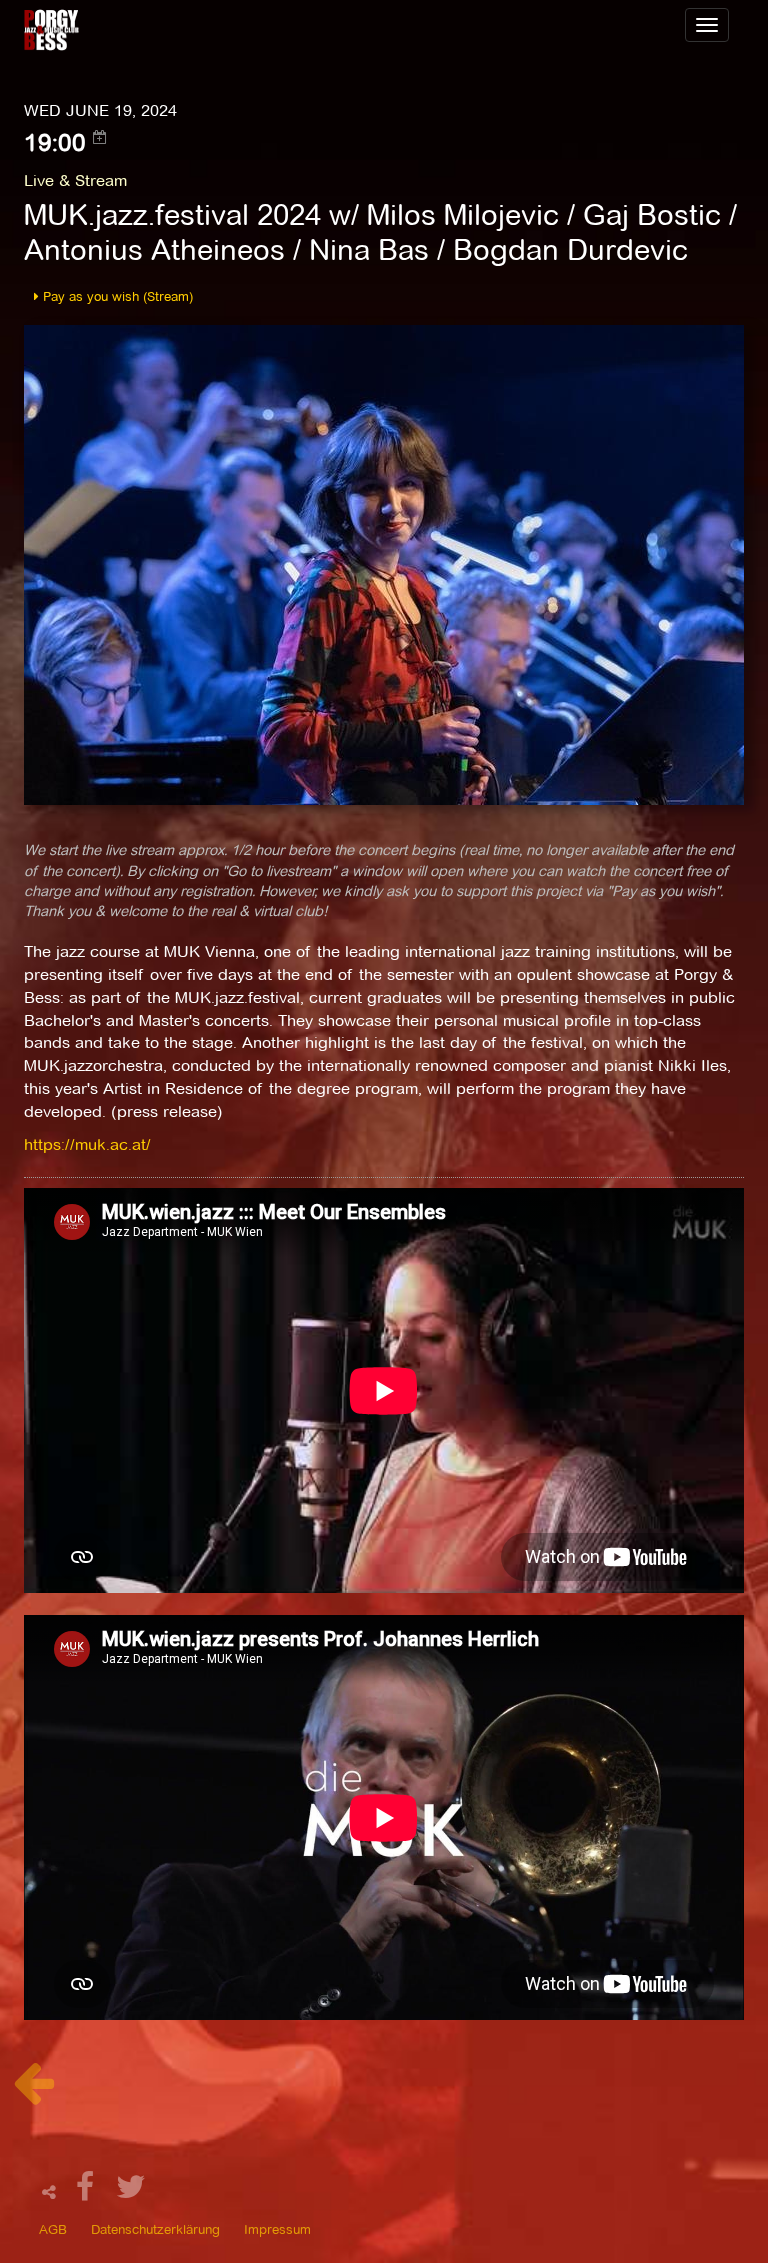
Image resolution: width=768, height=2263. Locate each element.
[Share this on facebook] (88, 2192)
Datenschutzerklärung (155, 2229)
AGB (53, 2229)
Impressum (277, 2229)
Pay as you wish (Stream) (116, 296)
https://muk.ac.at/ (87, 1144)
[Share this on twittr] (131, 2192)
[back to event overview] (33, 2093)
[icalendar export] (100, 137)
